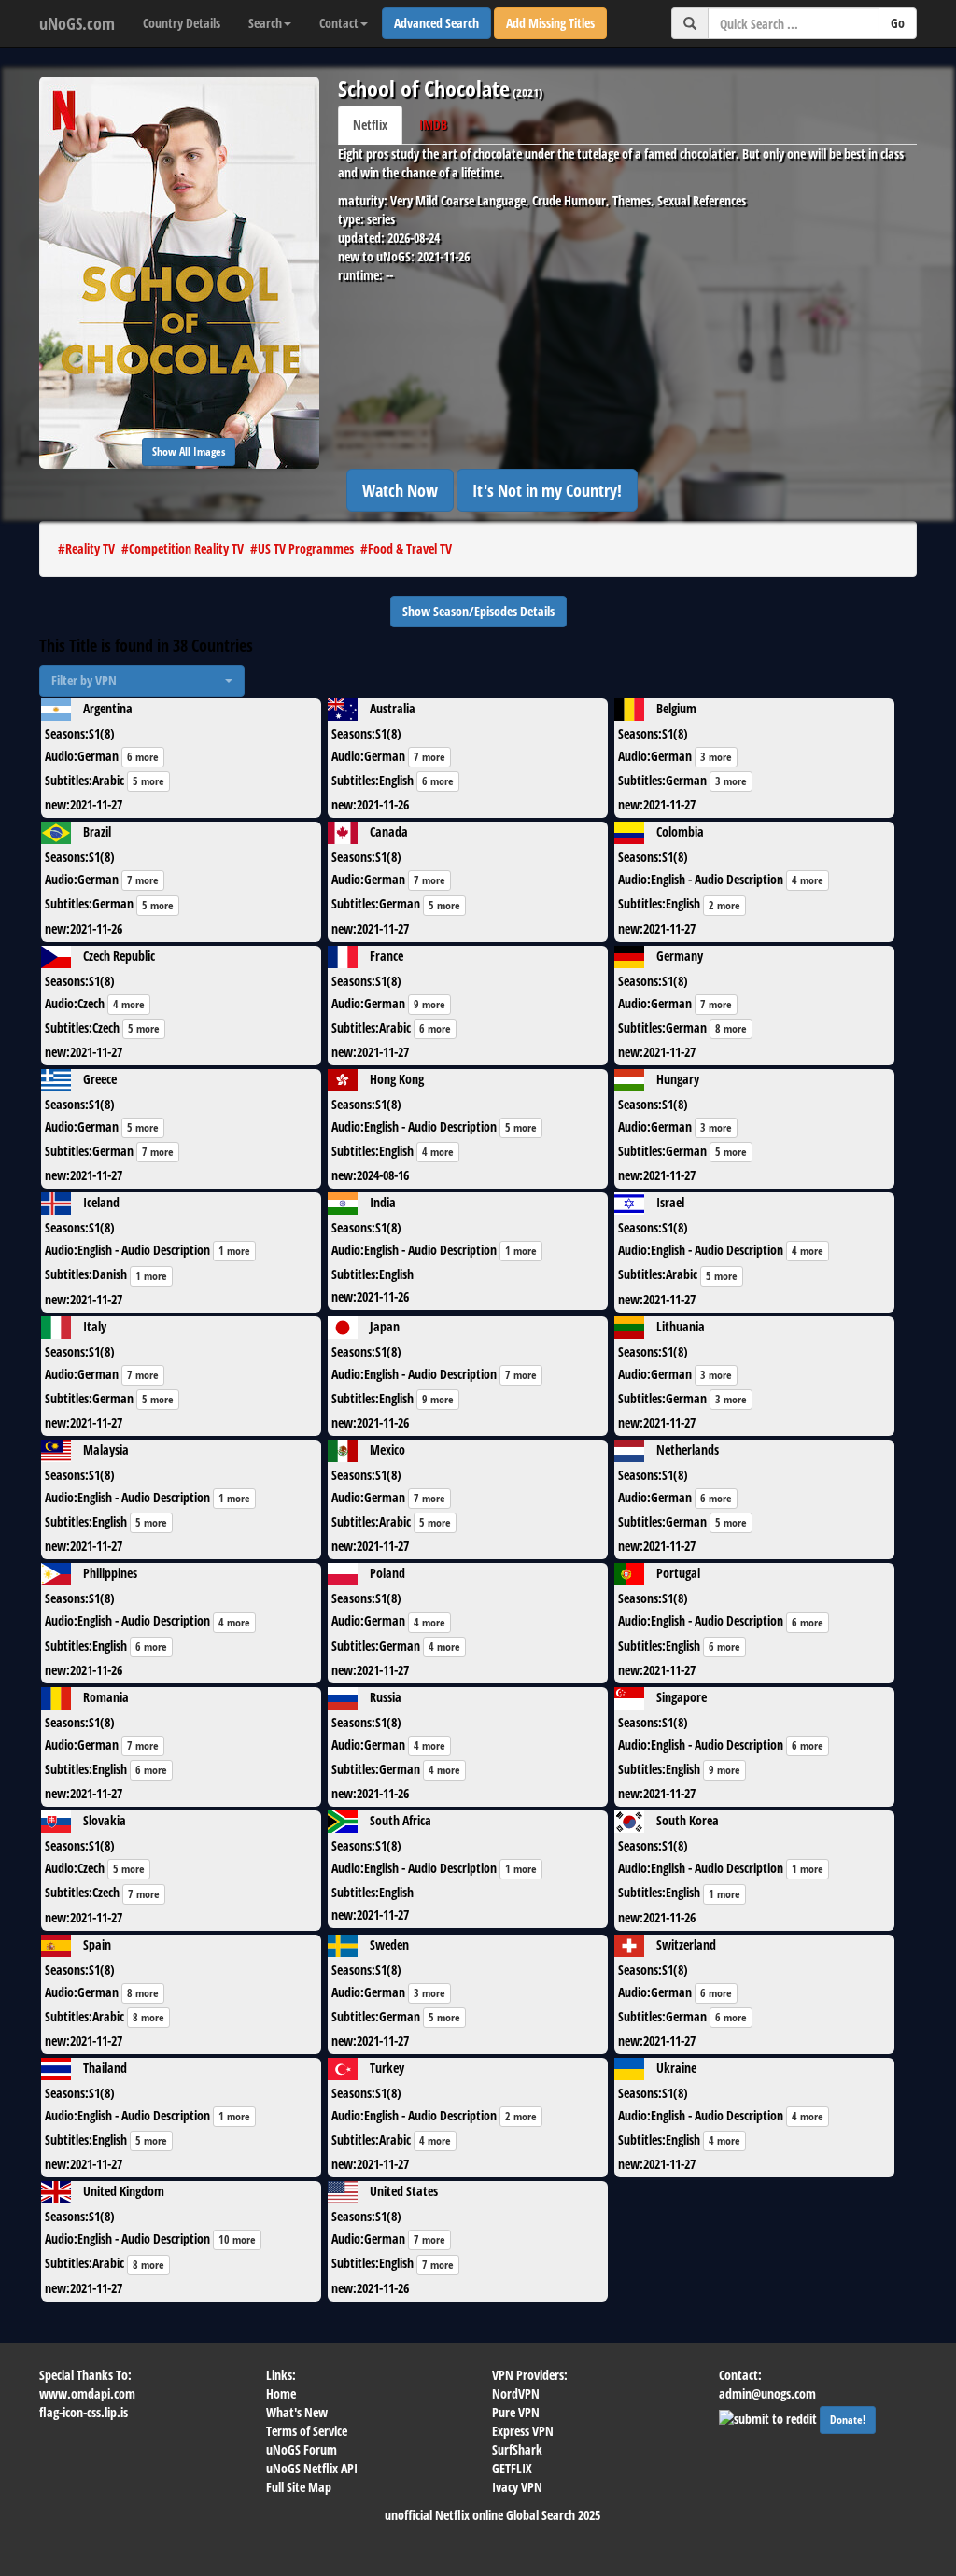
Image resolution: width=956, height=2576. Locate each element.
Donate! (848, 2420)
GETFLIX (512, 2468)
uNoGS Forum (302, 2449)
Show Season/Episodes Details (478, 611)
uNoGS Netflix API (312, 2468)
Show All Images (189, 451)
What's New (297, 2412)
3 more (716, 757)
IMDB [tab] (433, 125)
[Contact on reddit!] (769, 2417)
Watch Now (400, 490)
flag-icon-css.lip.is (84, 2412)
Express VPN (523, 2431)
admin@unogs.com (767, 2393)
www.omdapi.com (87, 2393)
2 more (724, 905)
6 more (143, 757)
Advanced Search (436, 23)
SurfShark (517, 2449)
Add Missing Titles (550, 23)
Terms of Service (307, 2431)
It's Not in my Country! (547, 490)
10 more (237, 2239)
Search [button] (265, 23)
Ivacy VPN (517, 2487)
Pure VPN (516, 2412)
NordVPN (516, 2393)
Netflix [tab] (370, 125)
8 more (731, 1028)
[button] (142, 681)
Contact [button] (339, 23)
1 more (234, 1251)
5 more (148, 781)
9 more (429, 1004)
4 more (808, 880)
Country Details (182, 23)
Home (281, 2393)
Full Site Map (299, 2487)
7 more (429, 757)
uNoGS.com (77, 23)
